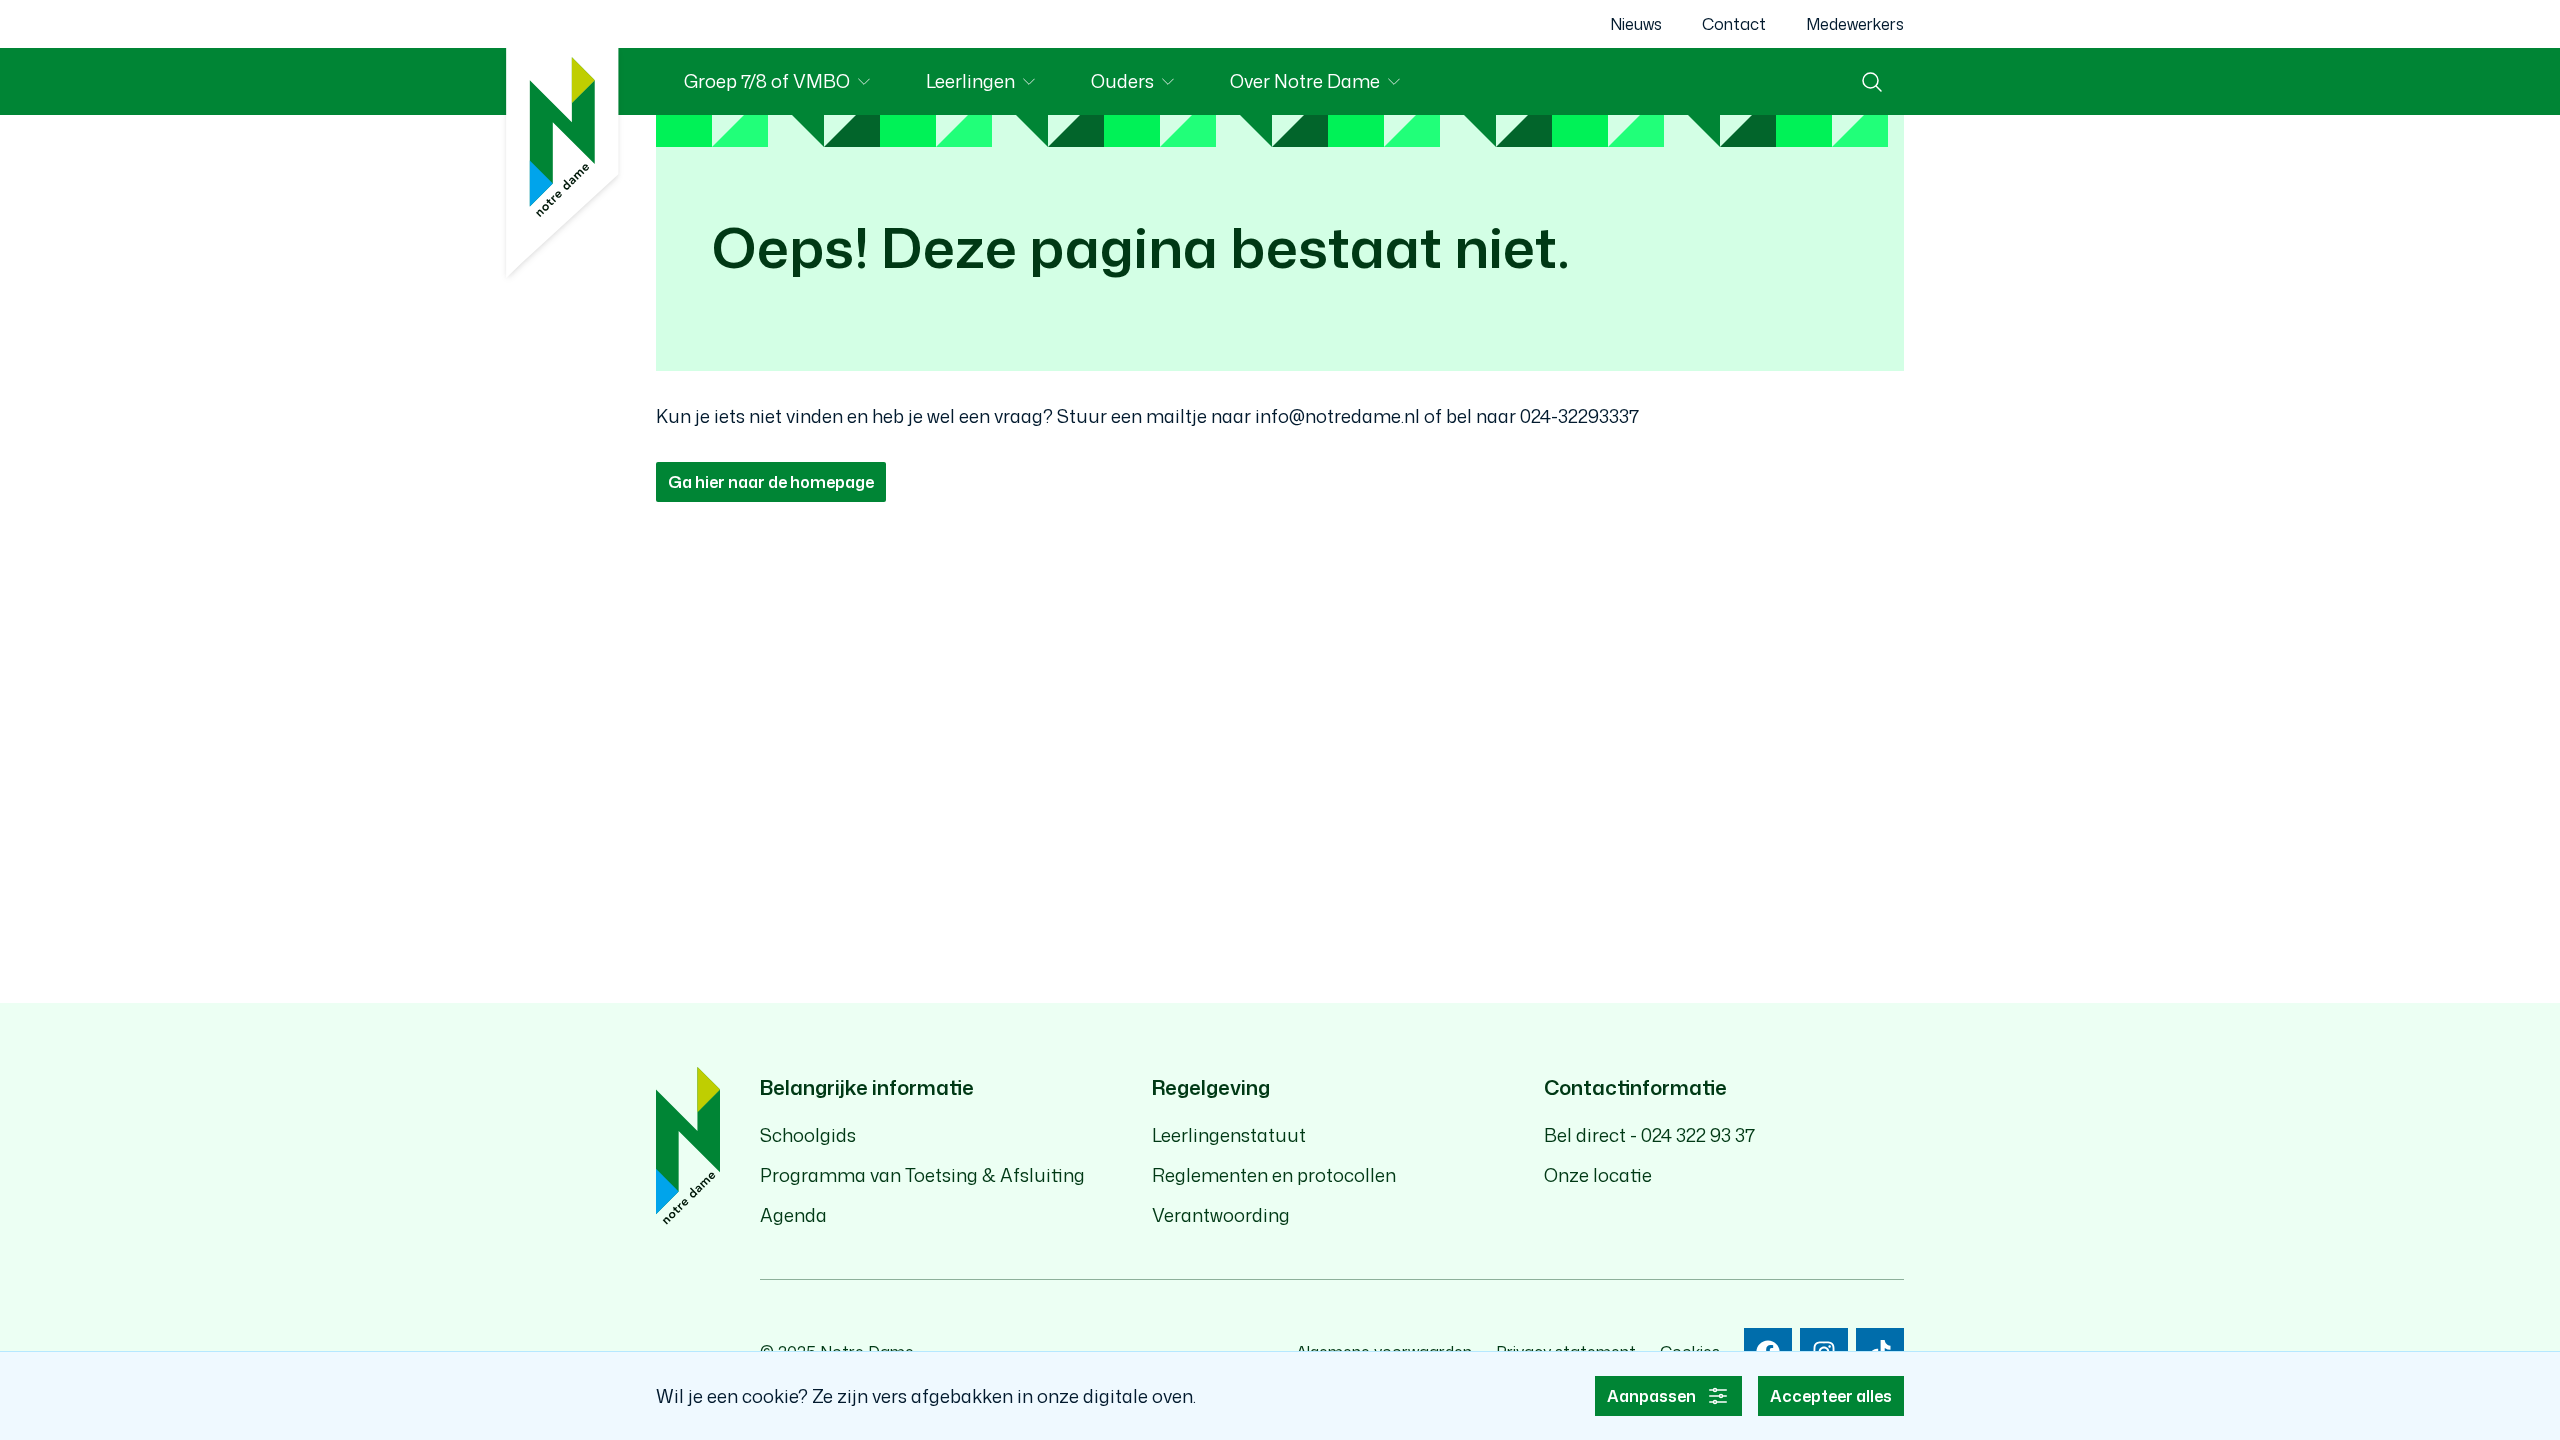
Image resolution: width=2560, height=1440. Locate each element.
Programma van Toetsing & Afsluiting (922, 1175)
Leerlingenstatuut (1229, 1135)
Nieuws (1636, 24)
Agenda (793, 1215)
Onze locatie (1598, 1175)
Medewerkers (1855, 24)
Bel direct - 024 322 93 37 (1649, 1135)
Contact (1734, 24)
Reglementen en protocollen (1274, 1175)
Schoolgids (808, 1135)
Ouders (1146, 84)
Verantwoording (1221, 1215)
